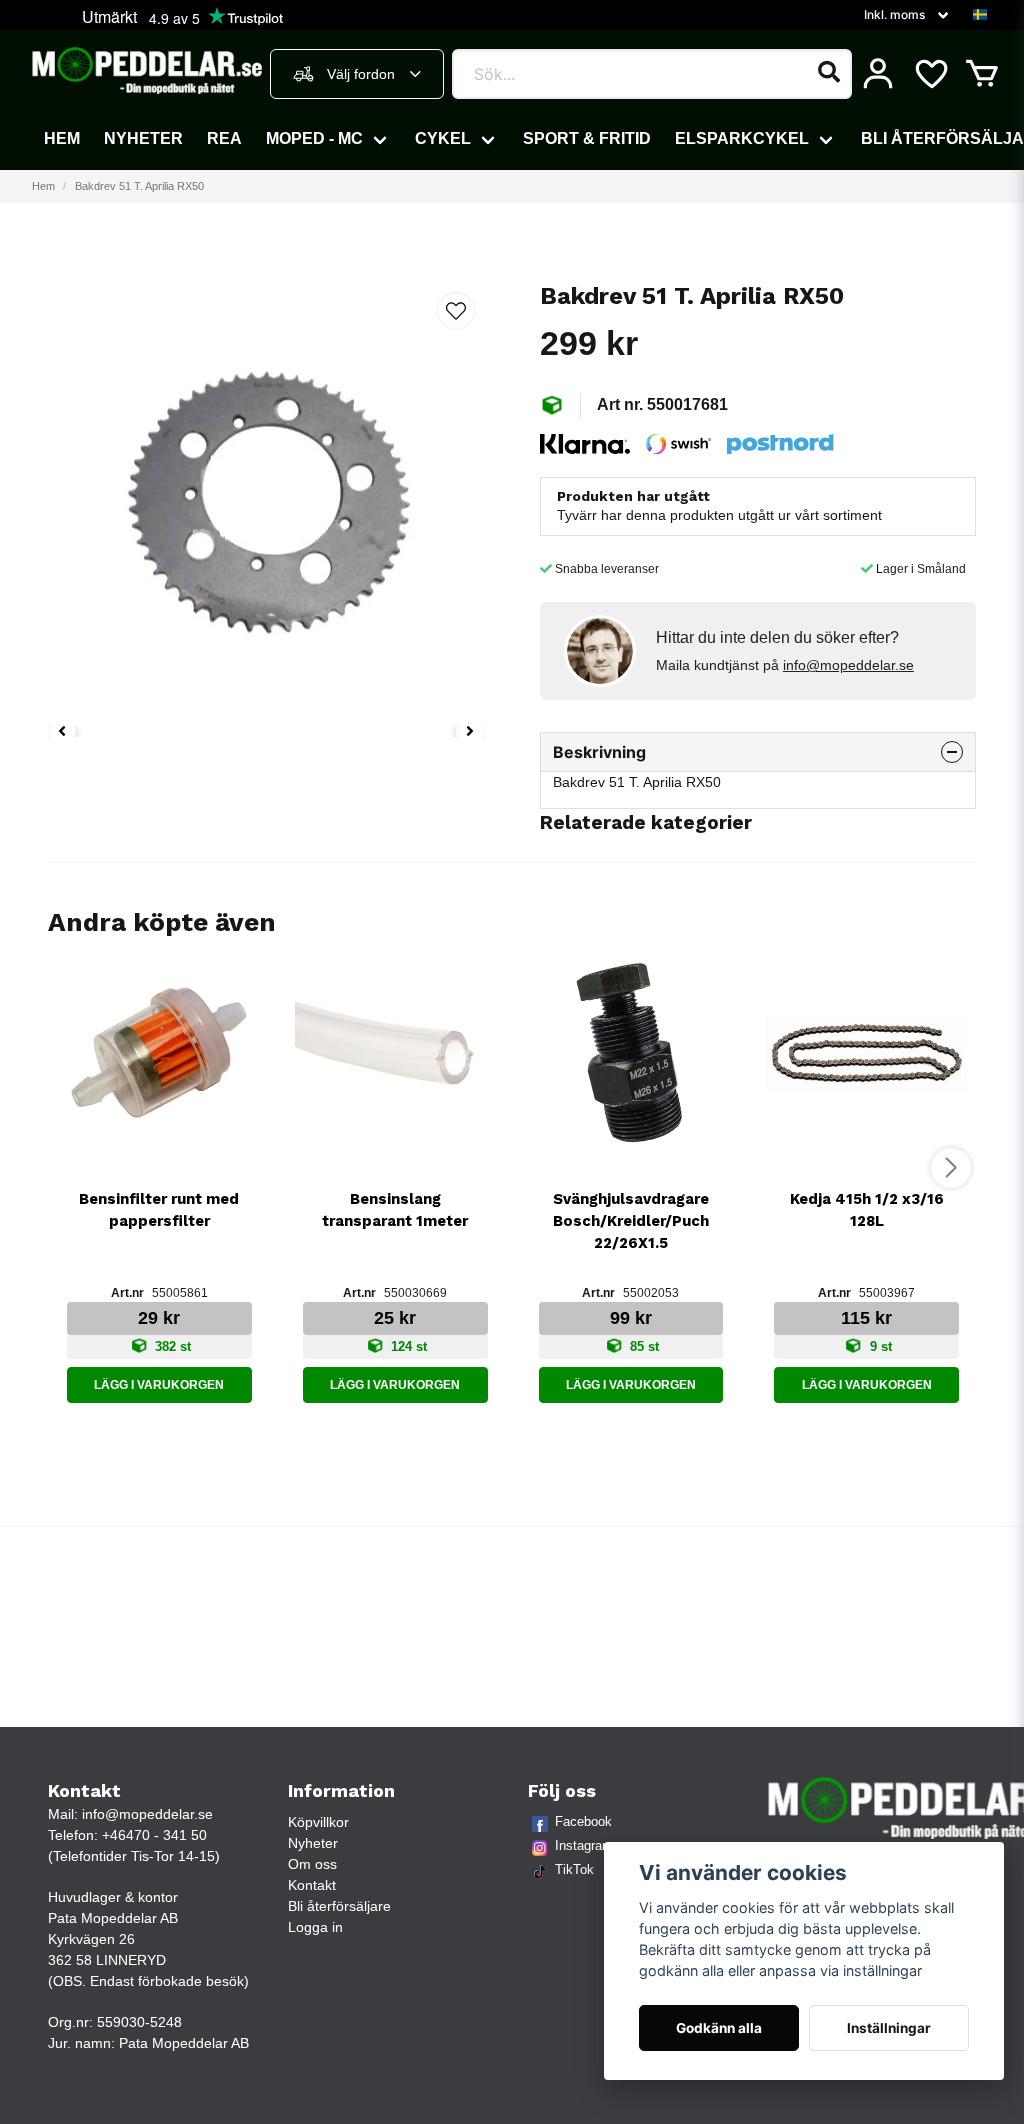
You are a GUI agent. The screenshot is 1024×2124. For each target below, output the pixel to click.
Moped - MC (314, 138)
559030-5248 (139, 2022)
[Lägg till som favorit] (930, 74)
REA (224, 138)
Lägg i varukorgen (159, 1385)
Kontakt (312, 1885)
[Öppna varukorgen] (982, 74)
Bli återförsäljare (339, 1906)
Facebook (583, 1821)
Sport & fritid (587, 138)
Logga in (315, 1927)
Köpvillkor (318, 1822)
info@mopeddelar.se (848, 665)
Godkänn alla (719, 2028)
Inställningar (889, 2028)
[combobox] (357, 74)
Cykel (443, 138)
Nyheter (143, 138)
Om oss (312, 1864)
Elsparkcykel (742, 138)
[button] (980, 15)
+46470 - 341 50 (154, 1835)
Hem (62, 138)
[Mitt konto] (878, 74)
